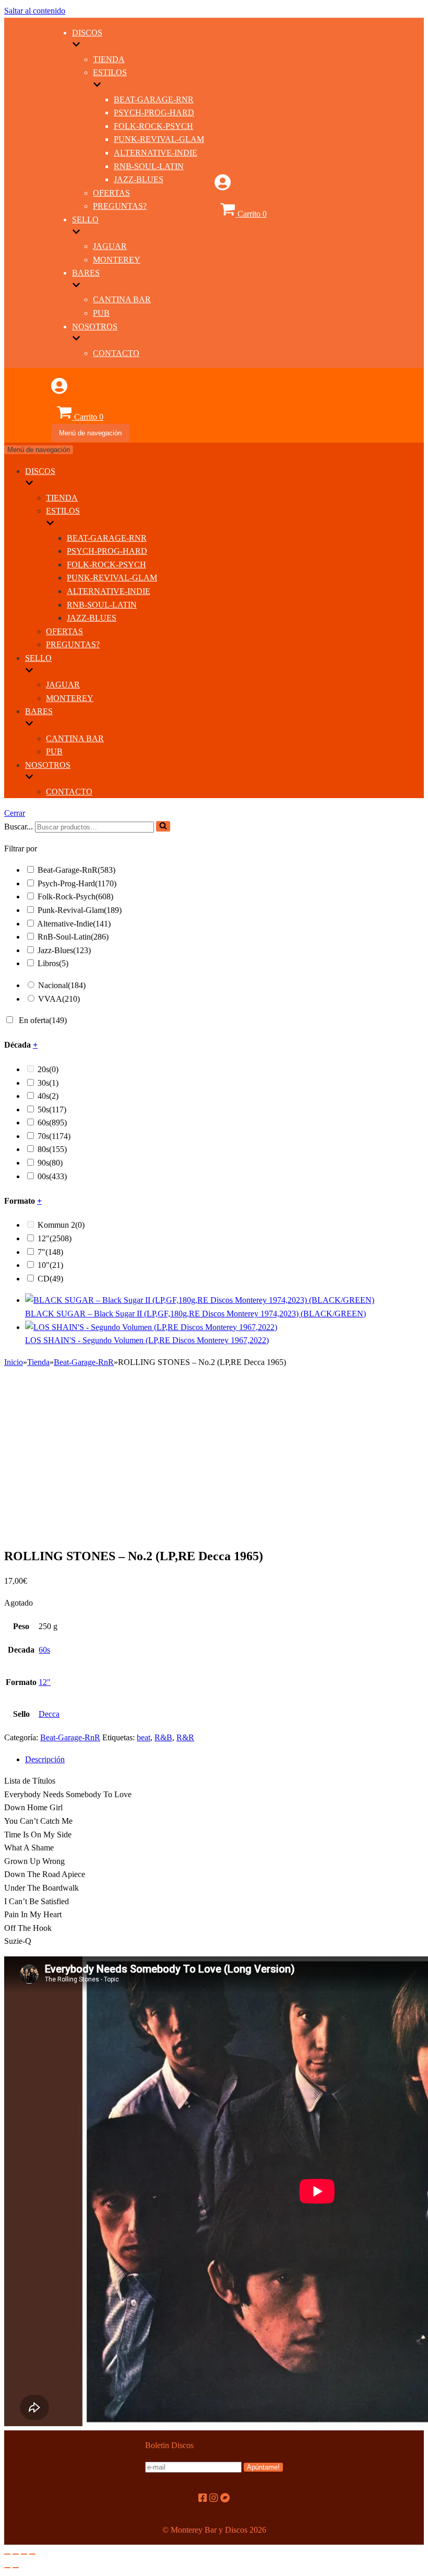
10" (50, 1265)
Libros (53, 963)
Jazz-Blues (139, 179)
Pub (101, 313)
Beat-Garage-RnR (154, 99)
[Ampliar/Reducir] (32, 2554)
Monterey (117, 260)
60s (52, 1123)
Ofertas (111, 193)
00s (52, 1176)
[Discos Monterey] (28, 218)
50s (52, 1109)
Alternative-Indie (156, 153)
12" (55, 1238)
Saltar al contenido (35, 11)
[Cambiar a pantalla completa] (24, 2554)
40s (48, 1096)
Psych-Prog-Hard (154, 112)
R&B (163, 1737)
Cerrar (15, 813)
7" (50, 1252)
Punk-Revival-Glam (159, 139)
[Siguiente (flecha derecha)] (16, 2568)
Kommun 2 (61, 1225)
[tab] (224, 1760)
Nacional (62, 985)
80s (52, 1149)
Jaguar (110, 246)
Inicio (14, 1362)
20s (48, 1069)
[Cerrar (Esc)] (7, 2554)
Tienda (109, 59)
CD (50, 1279)
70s (54, 1136)
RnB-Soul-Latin (149, 166)
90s (50, 1163)
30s (48, 1083)
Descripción (45, 1759)
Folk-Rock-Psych (153, 126)
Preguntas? (120, 206)
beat (144, 1737)
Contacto (116, 353)
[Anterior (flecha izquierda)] (7, 2568)
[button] (163, 826)
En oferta (43, 1020)
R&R (185, 1737)
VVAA (59, 999)
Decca (49, 1714)
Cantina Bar (122, 299)
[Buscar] (163, 826)
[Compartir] (16, 2554)
